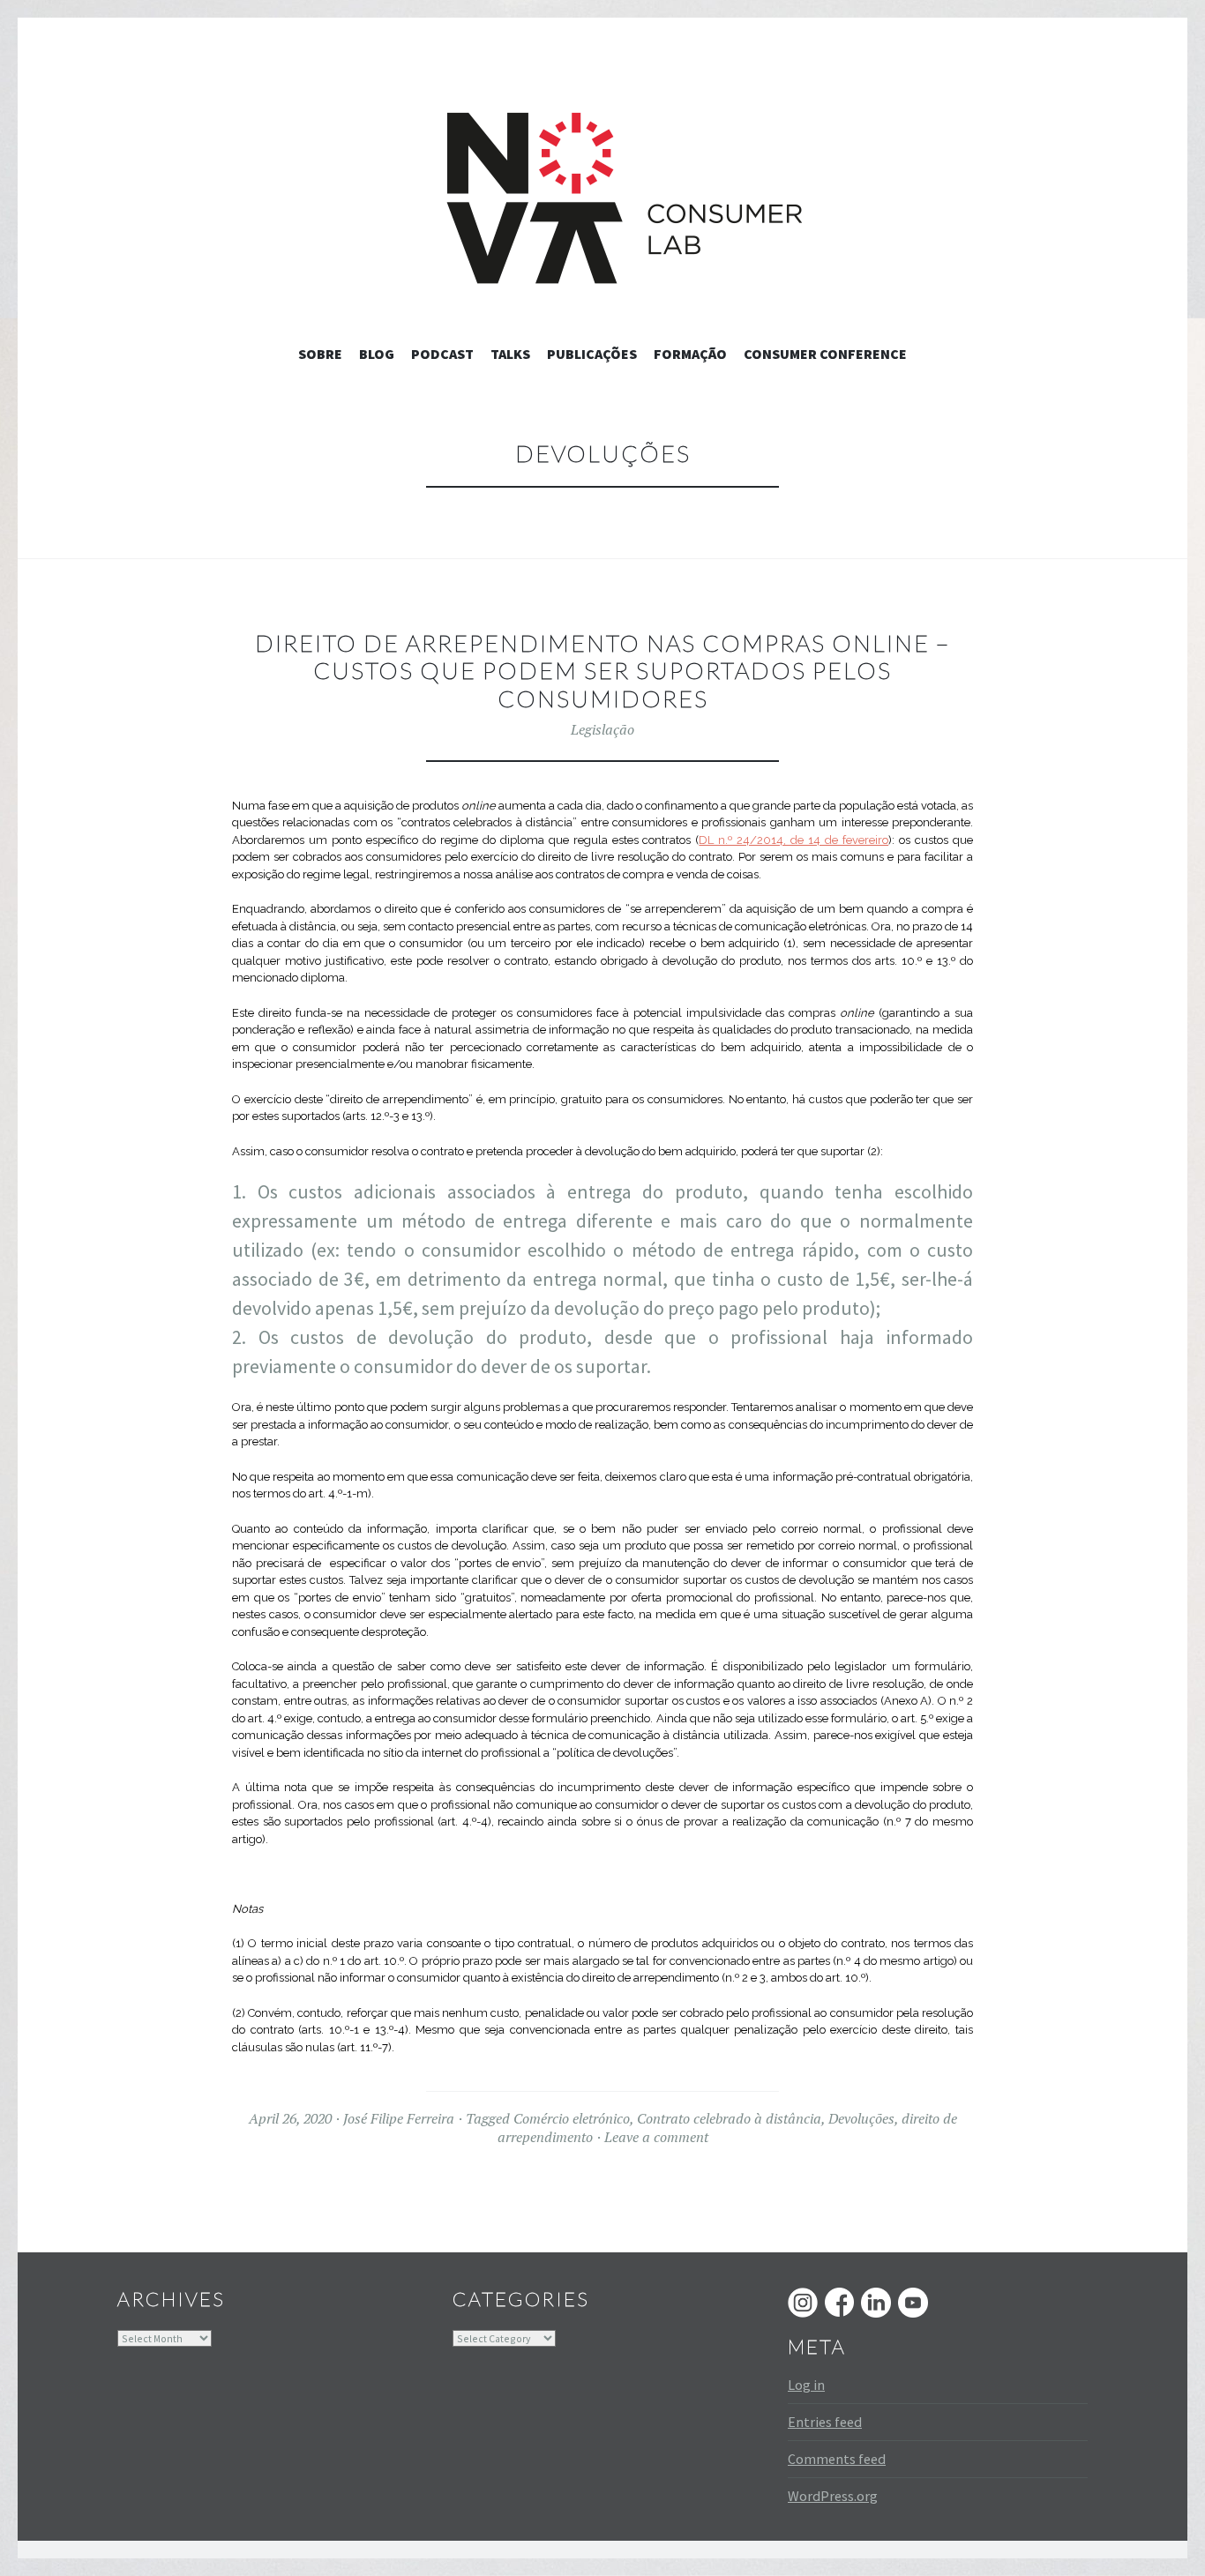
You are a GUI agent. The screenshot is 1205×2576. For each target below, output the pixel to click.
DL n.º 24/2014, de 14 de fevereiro (793, 840)
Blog (377, 354)
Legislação (602, 729)
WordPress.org (833, 2496)
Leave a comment (656, 2137)
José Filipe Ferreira (399, 2118)
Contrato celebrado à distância (729, 2118)
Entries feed (825, 2422)
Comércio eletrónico (572, 2118)
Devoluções (861, 2118)
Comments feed (837, 2459)
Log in (806, 2385)
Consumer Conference (825, 354)
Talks (510, 354)
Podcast (442, 354)
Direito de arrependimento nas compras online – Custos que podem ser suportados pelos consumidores (602, 671)
